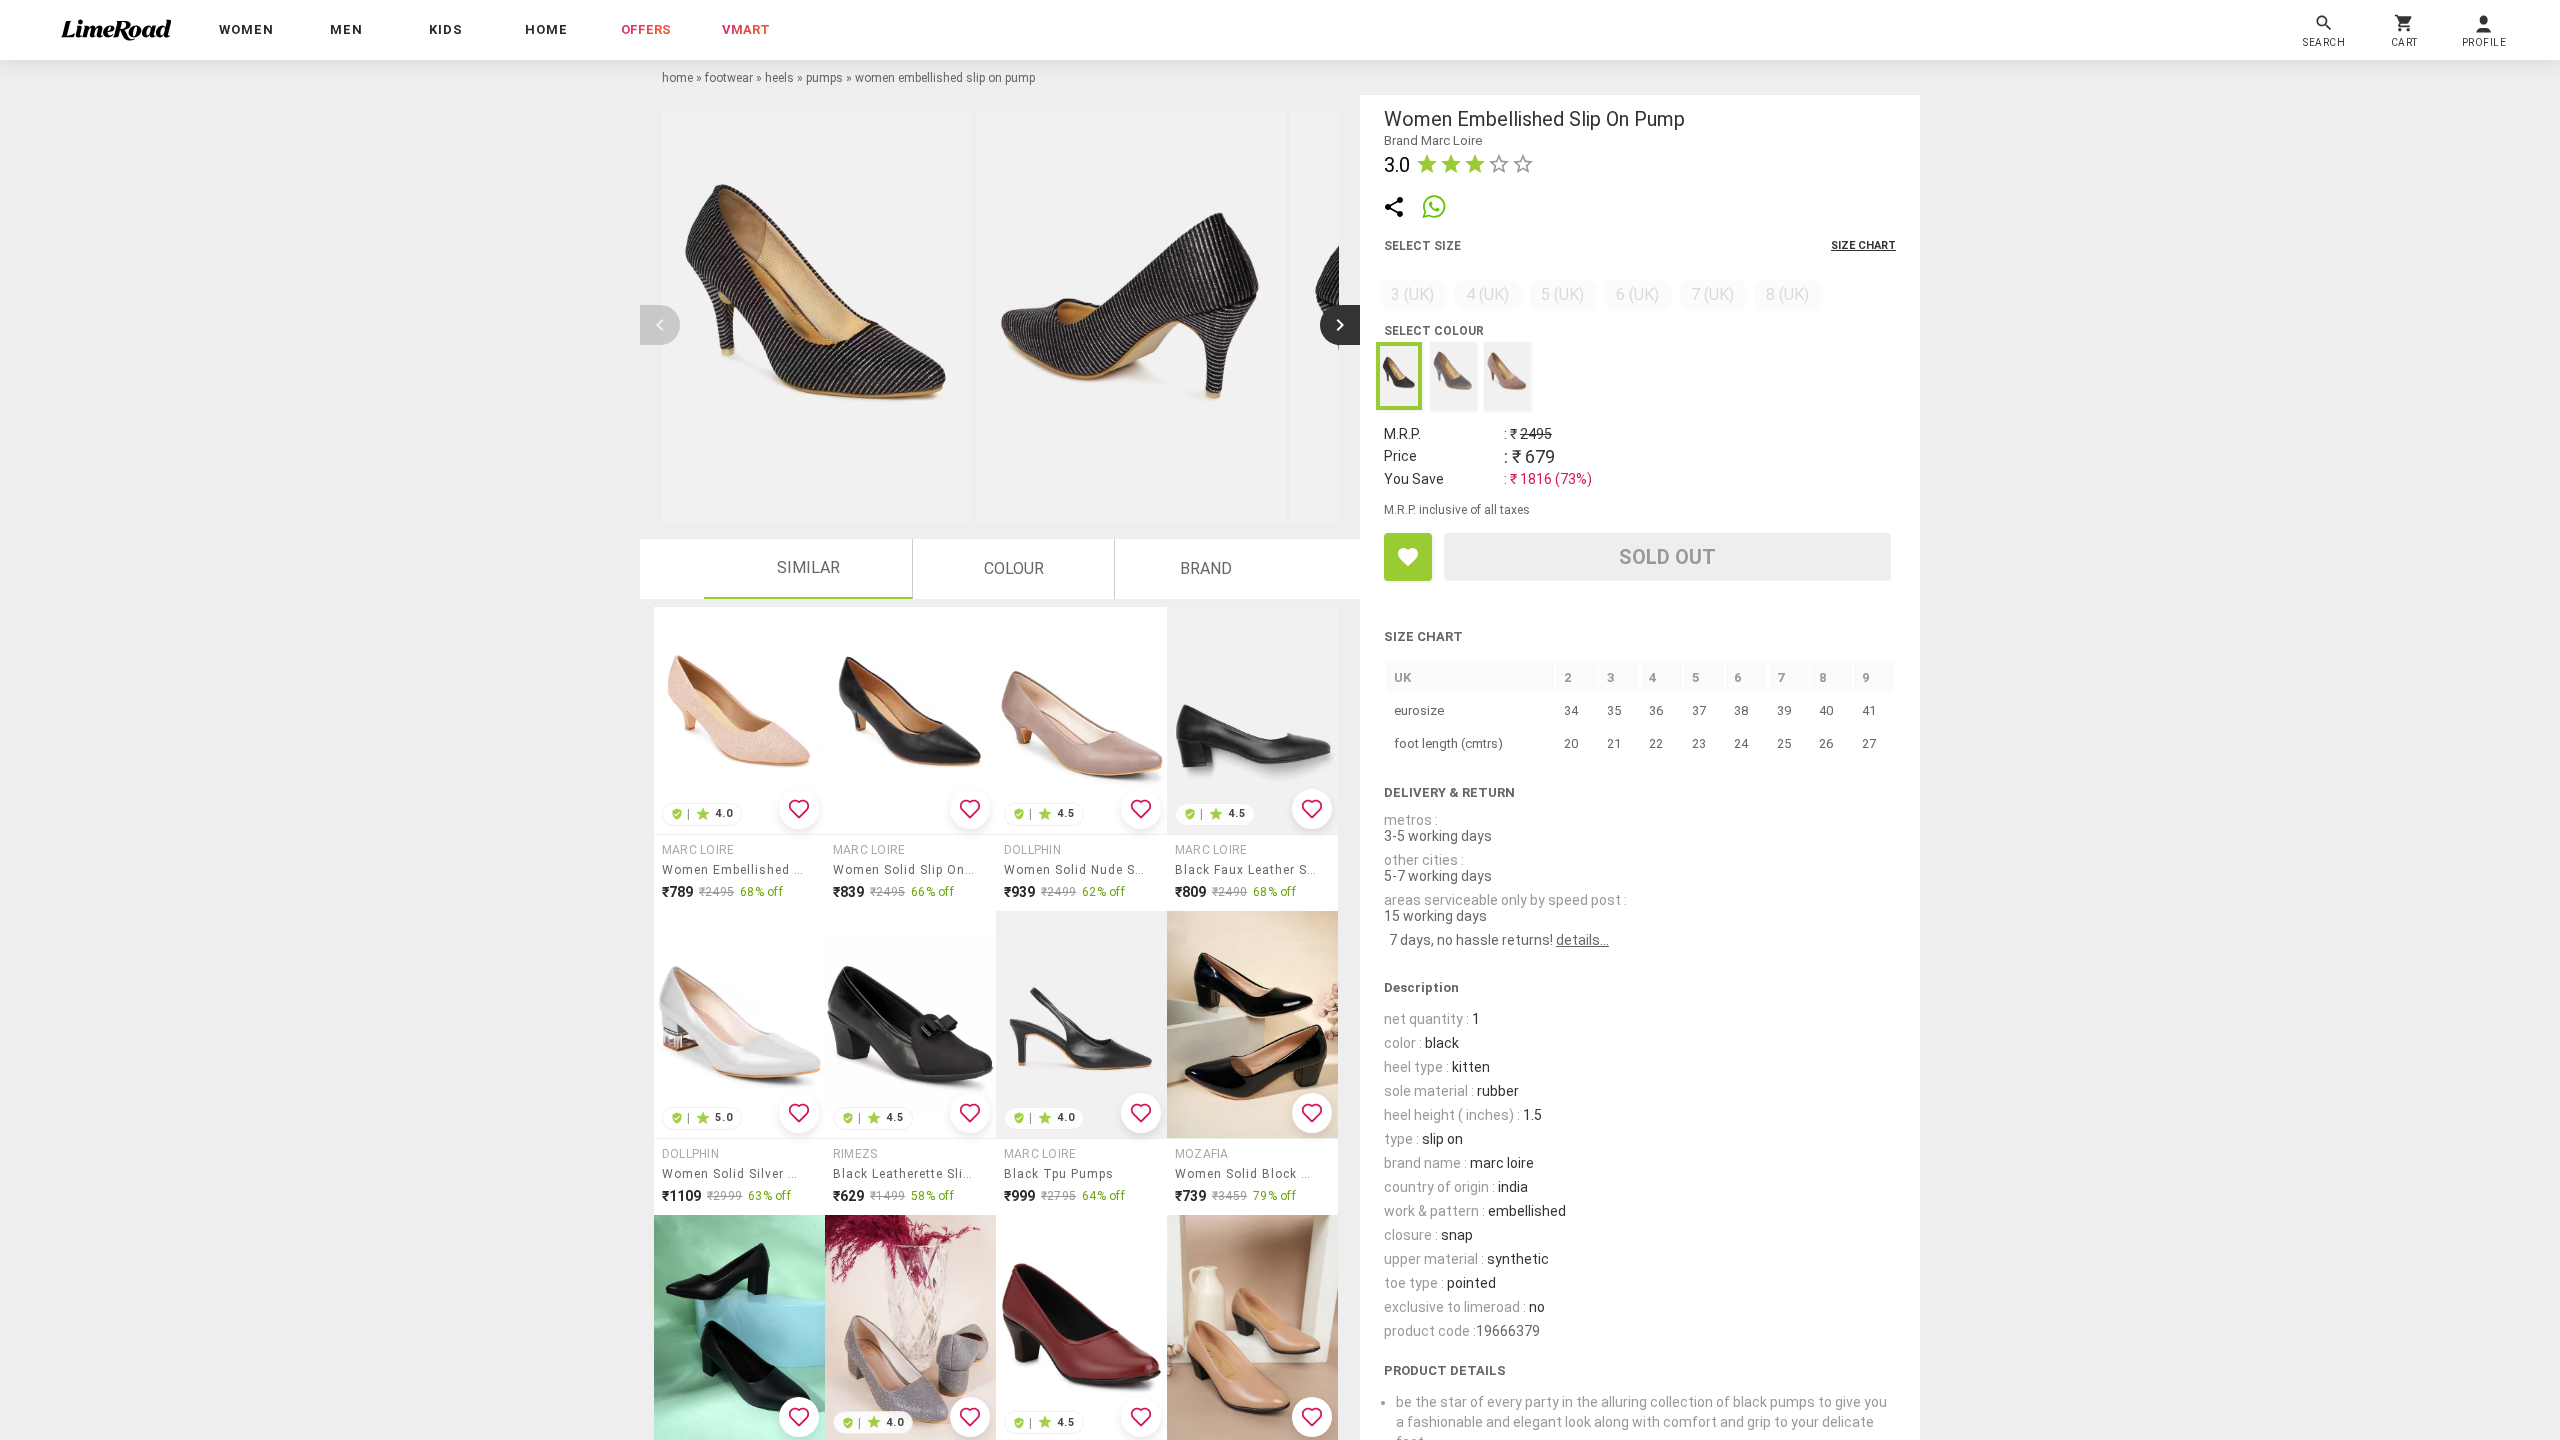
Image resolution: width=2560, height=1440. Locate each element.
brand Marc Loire (1433, 140)
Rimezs (855, 1154)
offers (646, 29)
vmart (746, 29)
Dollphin (1032, 850)
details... (1582, 940)
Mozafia (1202, 1154)
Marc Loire (698, 850)
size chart (1863, 245)
